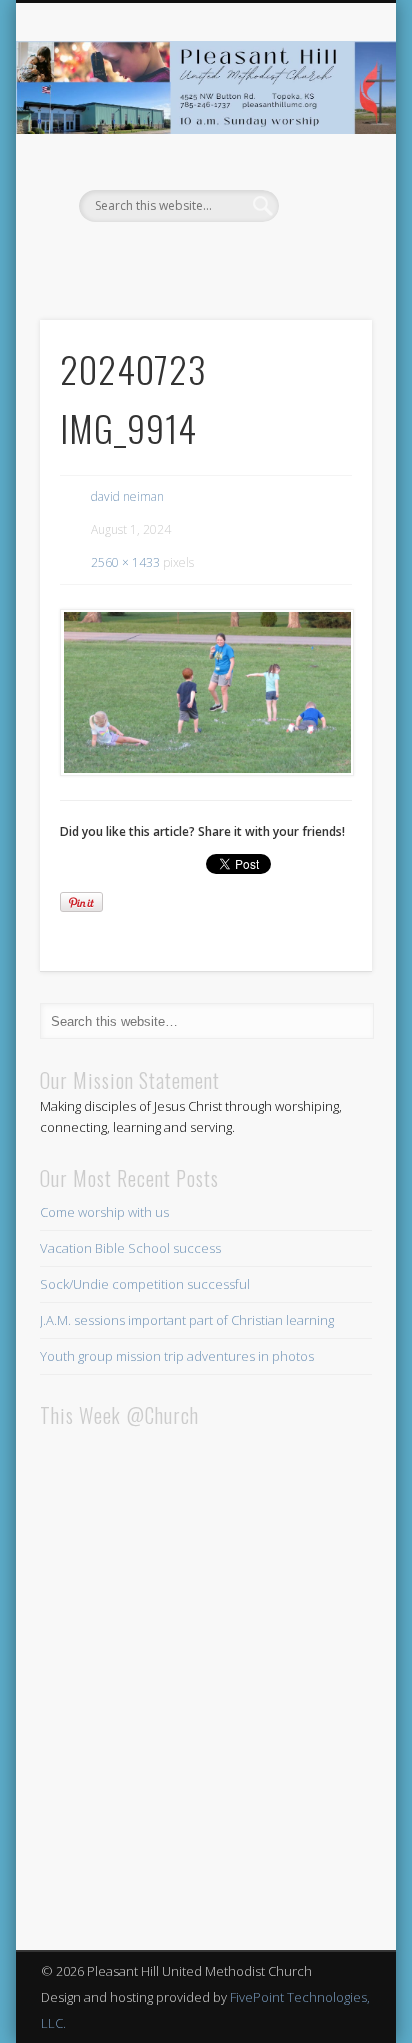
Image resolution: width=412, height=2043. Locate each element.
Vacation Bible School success (130, 1248)
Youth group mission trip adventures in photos (177, 1356)
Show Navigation (323, 179)
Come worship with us (104, 1212)
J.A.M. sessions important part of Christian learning (187, 1320)
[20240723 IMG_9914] (206, 692)
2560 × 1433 (125, 562)
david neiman (127, 496)
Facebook (203, 256)
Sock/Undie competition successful (145, 1284)
